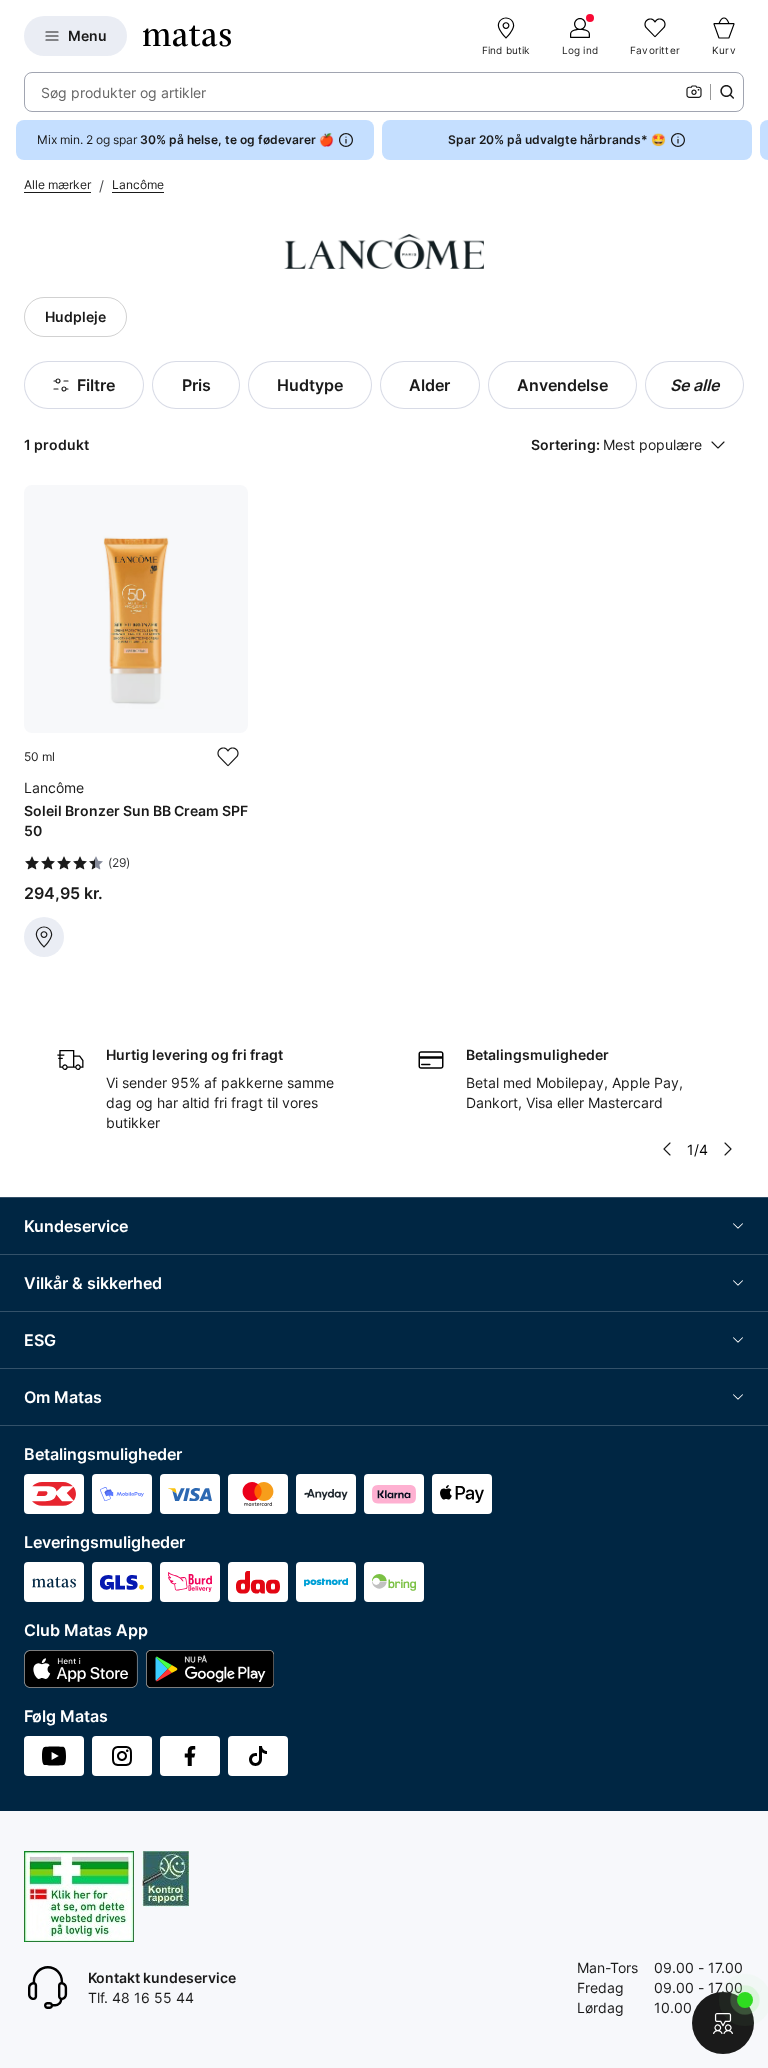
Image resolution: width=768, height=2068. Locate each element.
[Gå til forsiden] (187, 36)
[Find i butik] (44, 937)
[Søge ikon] (727, 92)
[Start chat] (723, 2023)
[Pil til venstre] (667, 1149)
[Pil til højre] (752, 140)
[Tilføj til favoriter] (228, 757)
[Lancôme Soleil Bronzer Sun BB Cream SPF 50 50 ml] (136, 721)
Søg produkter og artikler (123, 92)
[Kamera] (694, 92)
